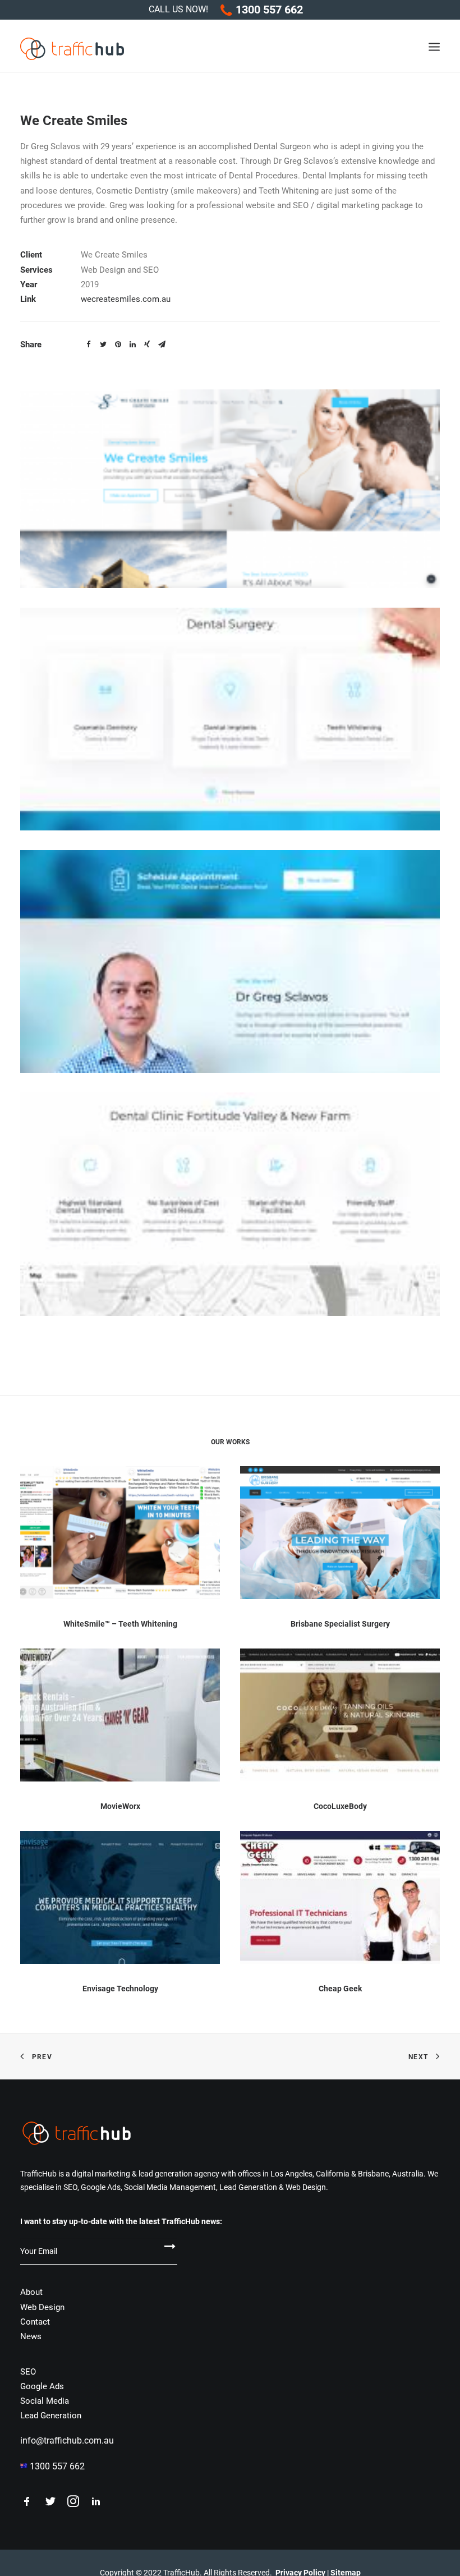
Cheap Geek (340, 1989)
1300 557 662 (269, 10)
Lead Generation (51, 2416)
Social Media (45, 2401)
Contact (35, 2322)
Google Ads (42, 2386)
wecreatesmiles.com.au (126, 299)
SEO (28, 2372)
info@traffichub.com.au (67, 2440)
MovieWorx (120, 1806)
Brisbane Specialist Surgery (340, 1624)
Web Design (42, 2307)
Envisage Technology (120, 1989)
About (31, 2292)
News (31, 2336)
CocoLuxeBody (340, 1806)
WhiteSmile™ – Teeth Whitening (120, 1624)
